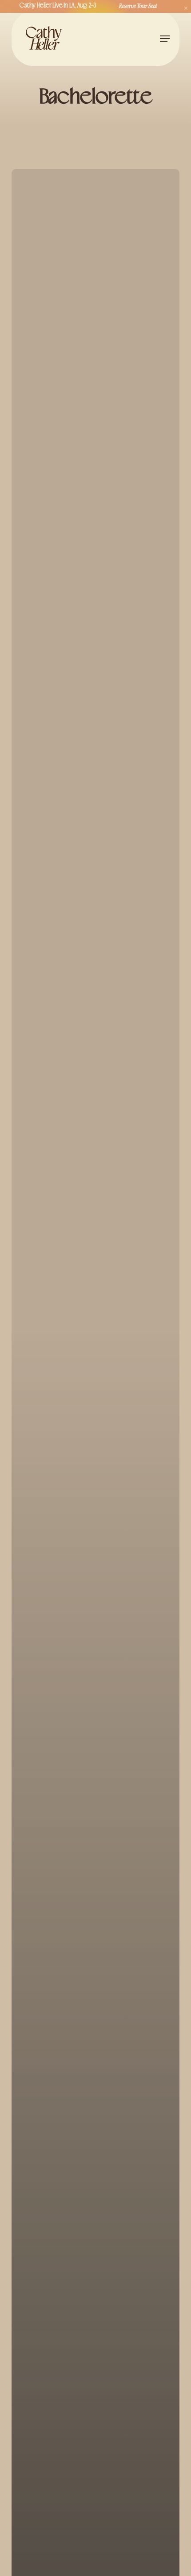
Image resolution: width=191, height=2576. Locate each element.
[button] (165, 39)
